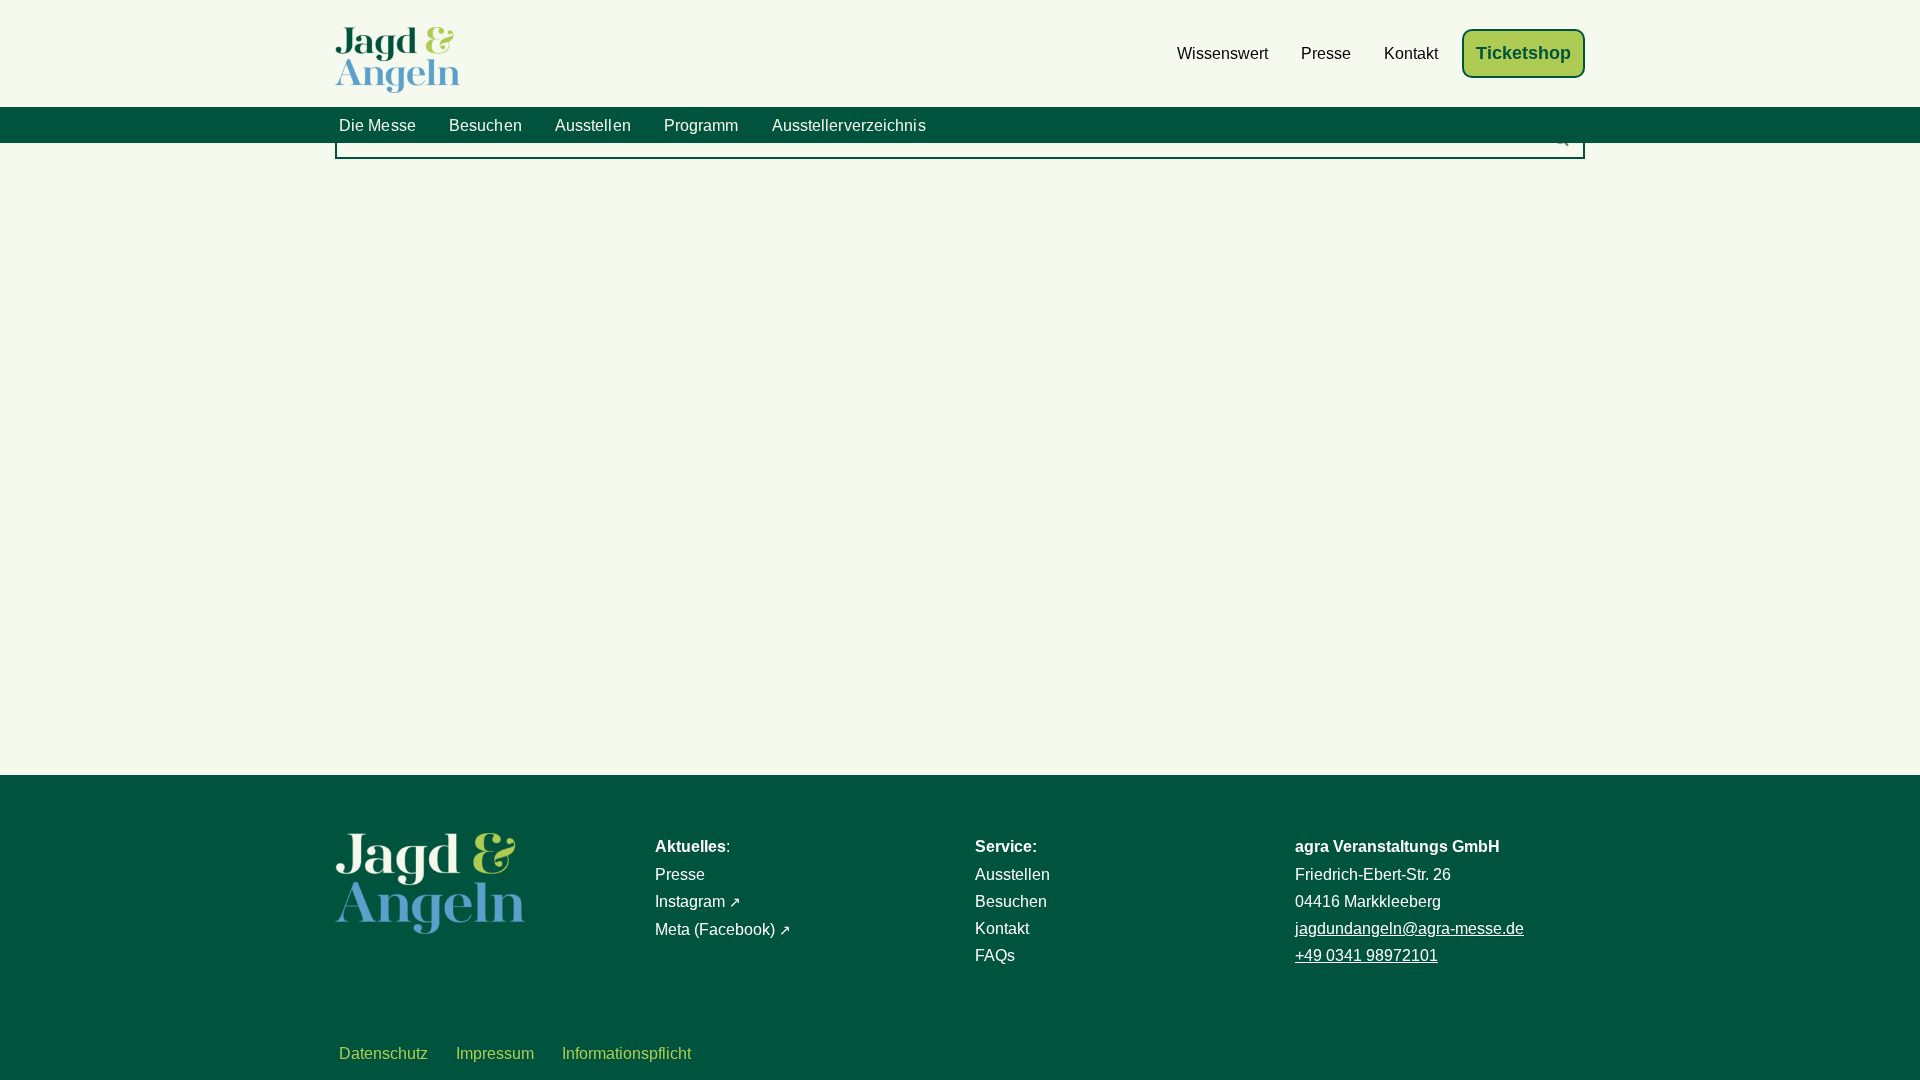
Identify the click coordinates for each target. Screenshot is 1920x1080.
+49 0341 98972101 (1366, 955)
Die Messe (377, 125)
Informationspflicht (626, 1053)
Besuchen (485, 125)
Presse (1326, 53)
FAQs (995, 955)
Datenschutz (383, 1053)
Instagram (690, 901)
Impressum (495, 1053)
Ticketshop (1523, 53)
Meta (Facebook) (715, 929)
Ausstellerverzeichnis (849, 125)
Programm (701, 125)
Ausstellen (593, 125)
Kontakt (1411, 53)
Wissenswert (1222, 53)
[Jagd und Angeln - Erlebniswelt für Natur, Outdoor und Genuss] (402, 60)
